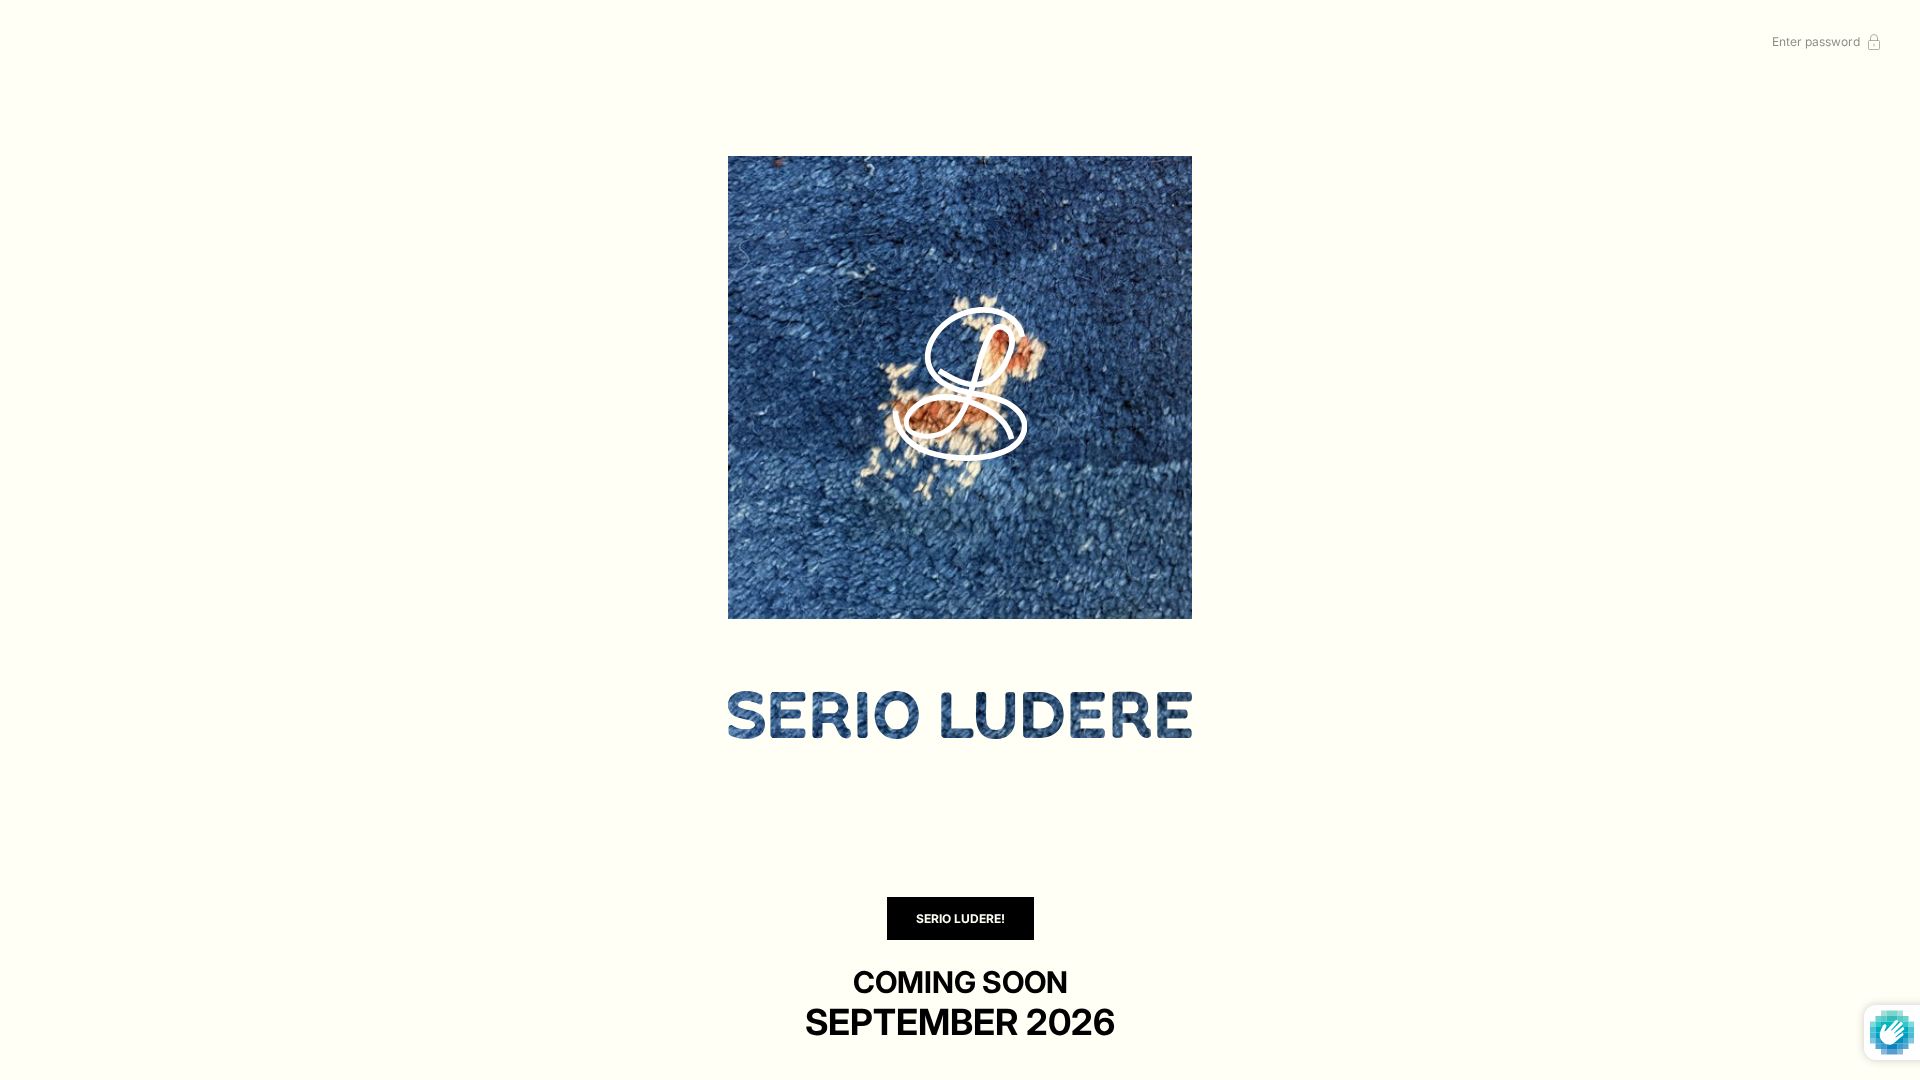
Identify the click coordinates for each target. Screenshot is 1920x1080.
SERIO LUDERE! (960, 918)
